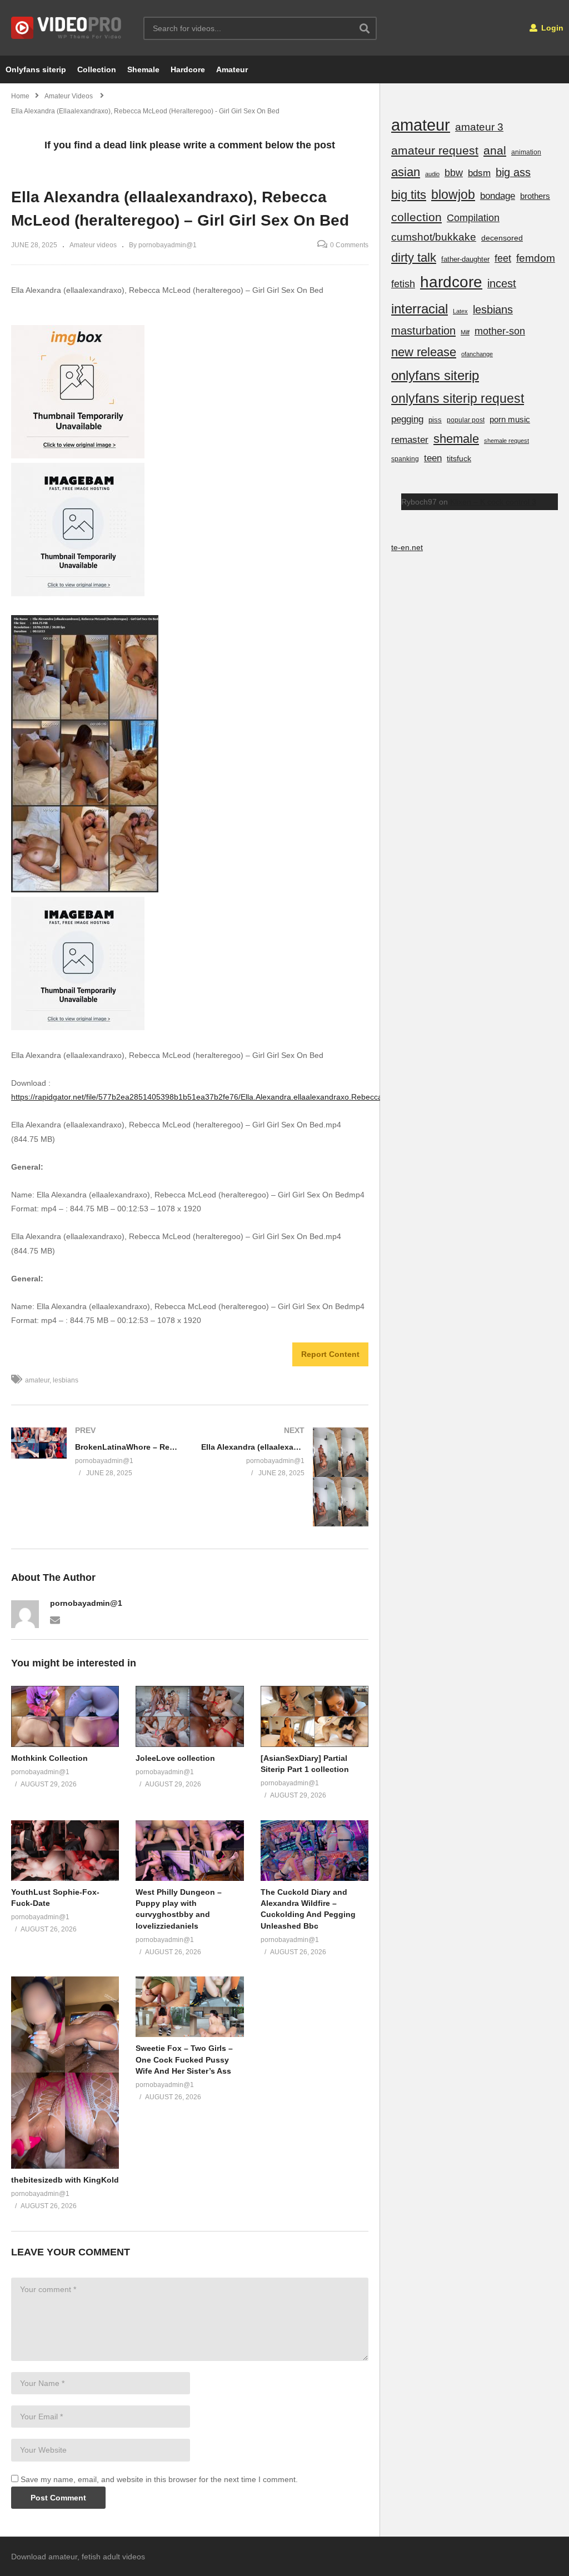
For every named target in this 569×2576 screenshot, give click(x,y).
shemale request (506, 441)
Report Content (330, 1354)
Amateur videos (93, 245)
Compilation (473, 218)
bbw (454, 173)
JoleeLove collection (175, 1758)
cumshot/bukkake (434, 237)
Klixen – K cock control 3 (493, 502)
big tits (409, 195)
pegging (407, 419)
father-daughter (465, 259)
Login (551, 28)
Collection (97, 69)
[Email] (55, 1619)
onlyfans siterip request (458, 398)
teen (433, 458)
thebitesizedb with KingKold (65, 2180)
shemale (456, 439)
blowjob (453, 194)
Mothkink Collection (49, 1758)
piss (435, 420)
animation (526, 152)
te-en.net (407, 547)
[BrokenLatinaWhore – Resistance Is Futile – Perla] (95, 1451)
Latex (460, 311)
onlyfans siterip (435, 375)
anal (495, 150)
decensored (502, 238)
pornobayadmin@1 (86, 1603)
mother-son (500, 331)
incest (502, 283)
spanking (405, 459)
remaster (410, 440)
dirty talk (414, 258)
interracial (420, 309)
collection (416, 217)
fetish (403, 284)
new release (424, 352)
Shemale (143, 69)
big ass (513, 172)
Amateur (232, 69)
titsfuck (459, 458)
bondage (498, 196)
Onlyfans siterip (36, 69)
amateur (37, 1380)
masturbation (423, 331)
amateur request (435, 150)
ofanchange (477, 354)
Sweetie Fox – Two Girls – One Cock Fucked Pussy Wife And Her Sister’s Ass (184, 2060)
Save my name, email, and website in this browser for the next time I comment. (159, 2479)
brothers (535, 196)
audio (432, 174)
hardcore (451, 282)
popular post (466, 420)
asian (406, 172)
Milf (465, 332)
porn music (510, 419)
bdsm (479, 173)
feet (503, 258)
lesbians (66, 1380)
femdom (536, 258)
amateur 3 (479, 127)
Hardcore (188, 69)
